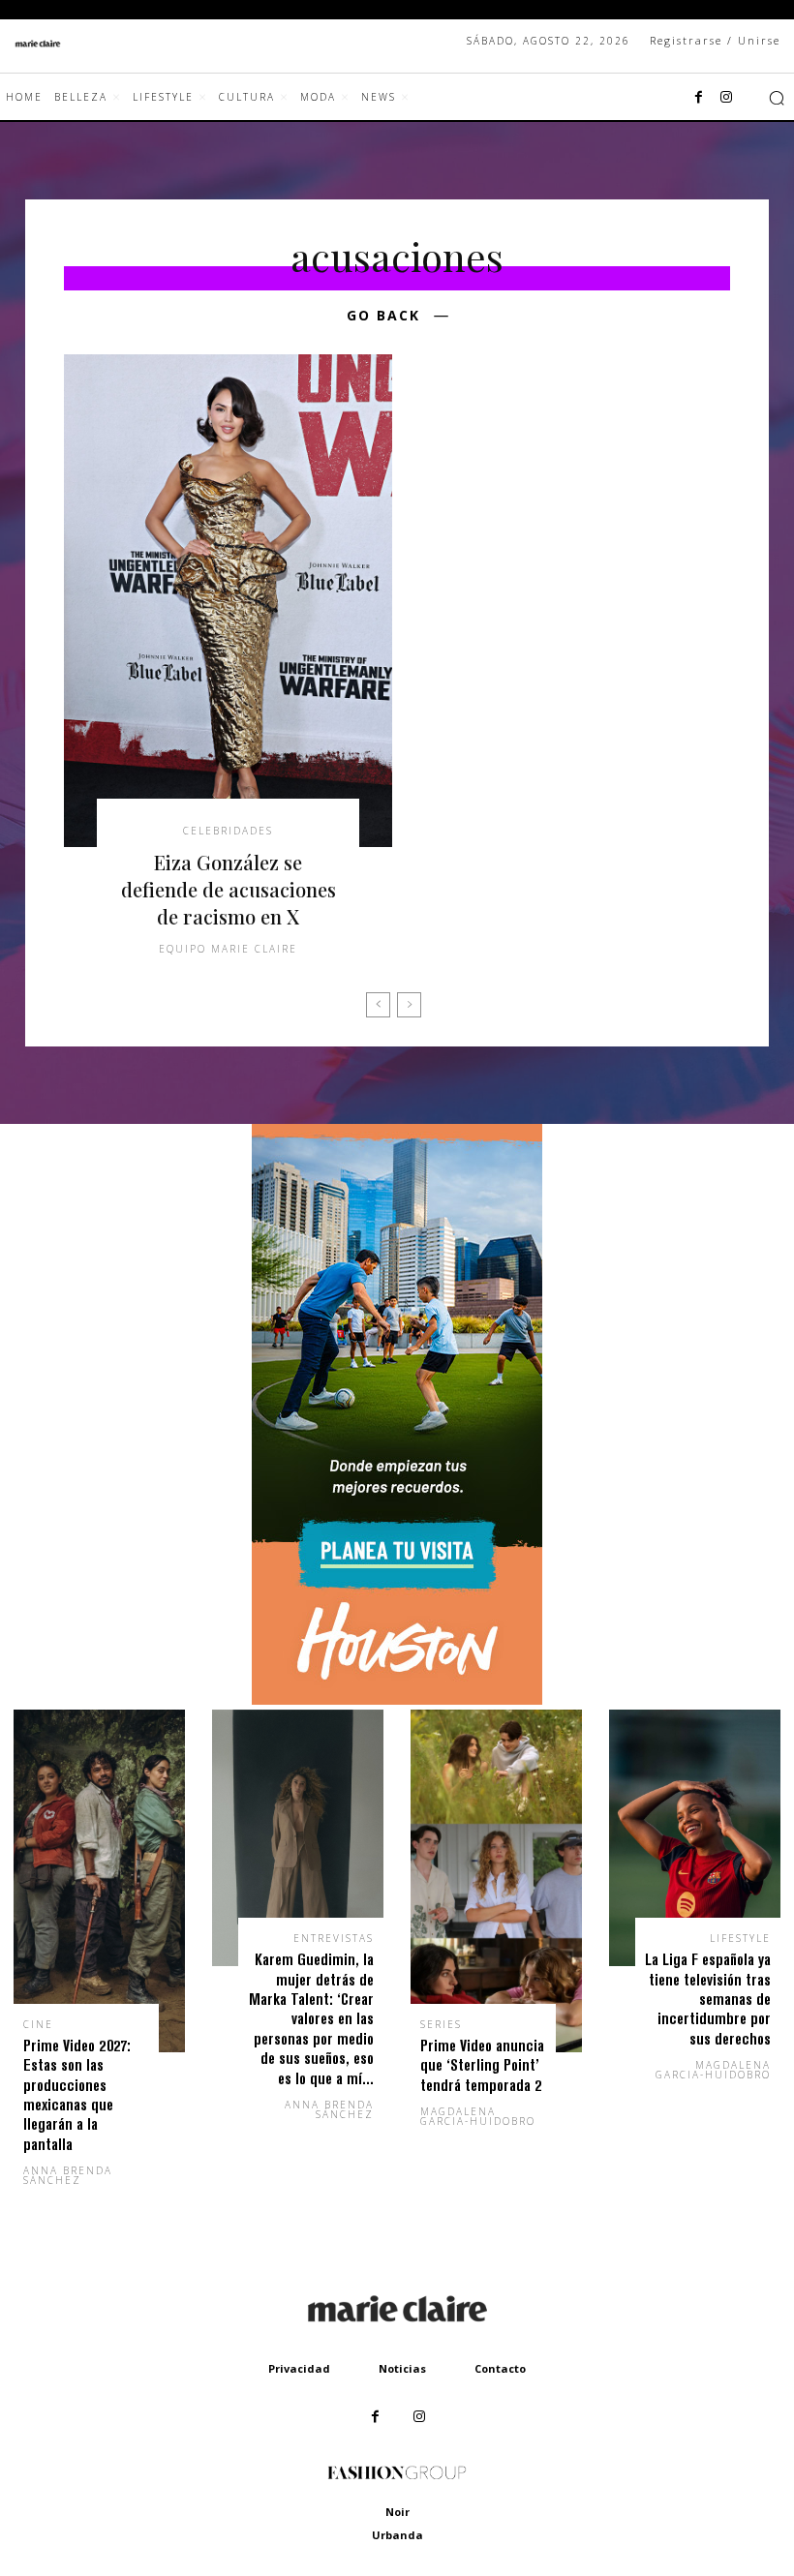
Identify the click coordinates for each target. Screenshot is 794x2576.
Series (441, 2024)
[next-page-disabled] (409, 1005)
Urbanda (397, 2535)
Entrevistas (334, 1938)
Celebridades (228, 831)
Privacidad (299, 2368)
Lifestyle (740, 1938)
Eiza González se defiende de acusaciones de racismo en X (229, 889)
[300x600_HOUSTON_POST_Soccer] (397, 1699)
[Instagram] (726, 98)
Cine (38, 2024)
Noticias (402, 2368)
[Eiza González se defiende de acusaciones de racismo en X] (228, 601)
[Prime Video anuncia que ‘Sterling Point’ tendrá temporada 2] (496, 1881)
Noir (397, 2512)
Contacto (500, 2368)
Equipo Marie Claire (228, 949)
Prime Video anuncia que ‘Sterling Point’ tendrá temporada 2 (482, 2065)
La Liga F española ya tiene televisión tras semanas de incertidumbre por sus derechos (708, 1999)
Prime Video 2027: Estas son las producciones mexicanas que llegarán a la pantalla (77, 2094)
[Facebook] (699, 98)
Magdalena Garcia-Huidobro (478, 2116)
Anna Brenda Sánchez (68, 2175)
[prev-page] (378, 1005)
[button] (777, 98)
